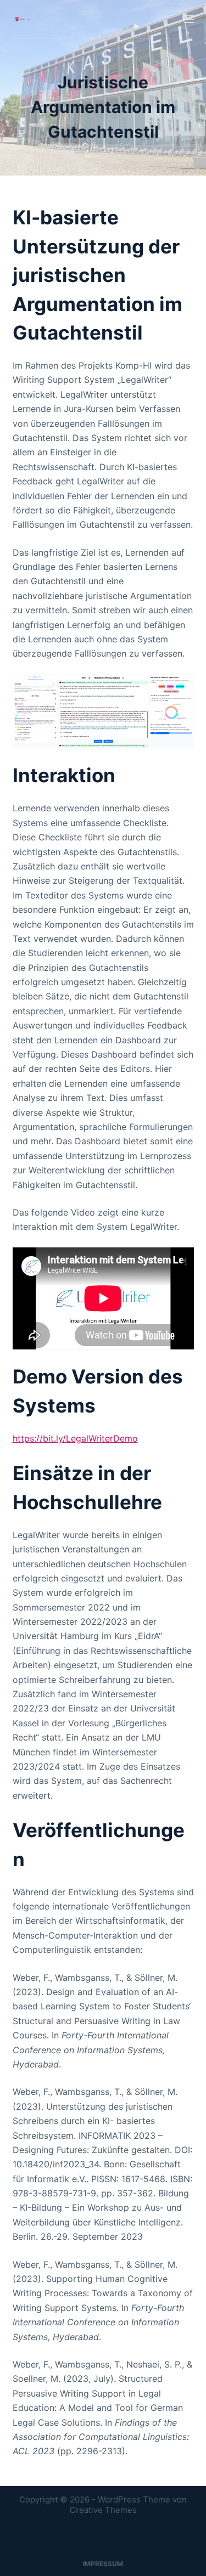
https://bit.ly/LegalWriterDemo (75, 1438)
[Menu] (189, 19)
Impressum (103, 2564)
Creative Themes (103, 2510)
